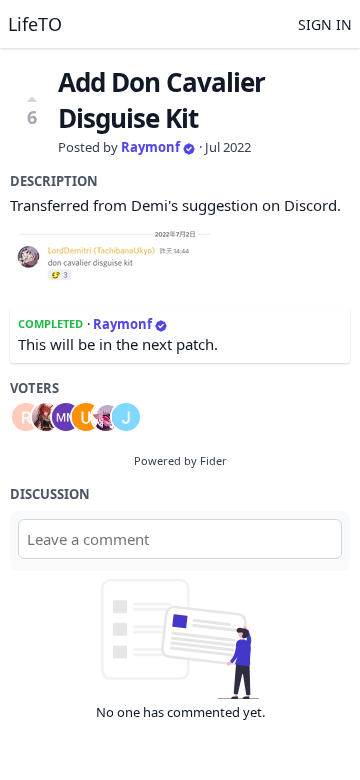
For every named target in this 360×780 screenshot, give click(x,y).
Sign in (325, 24)
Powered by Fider (180, 460)
